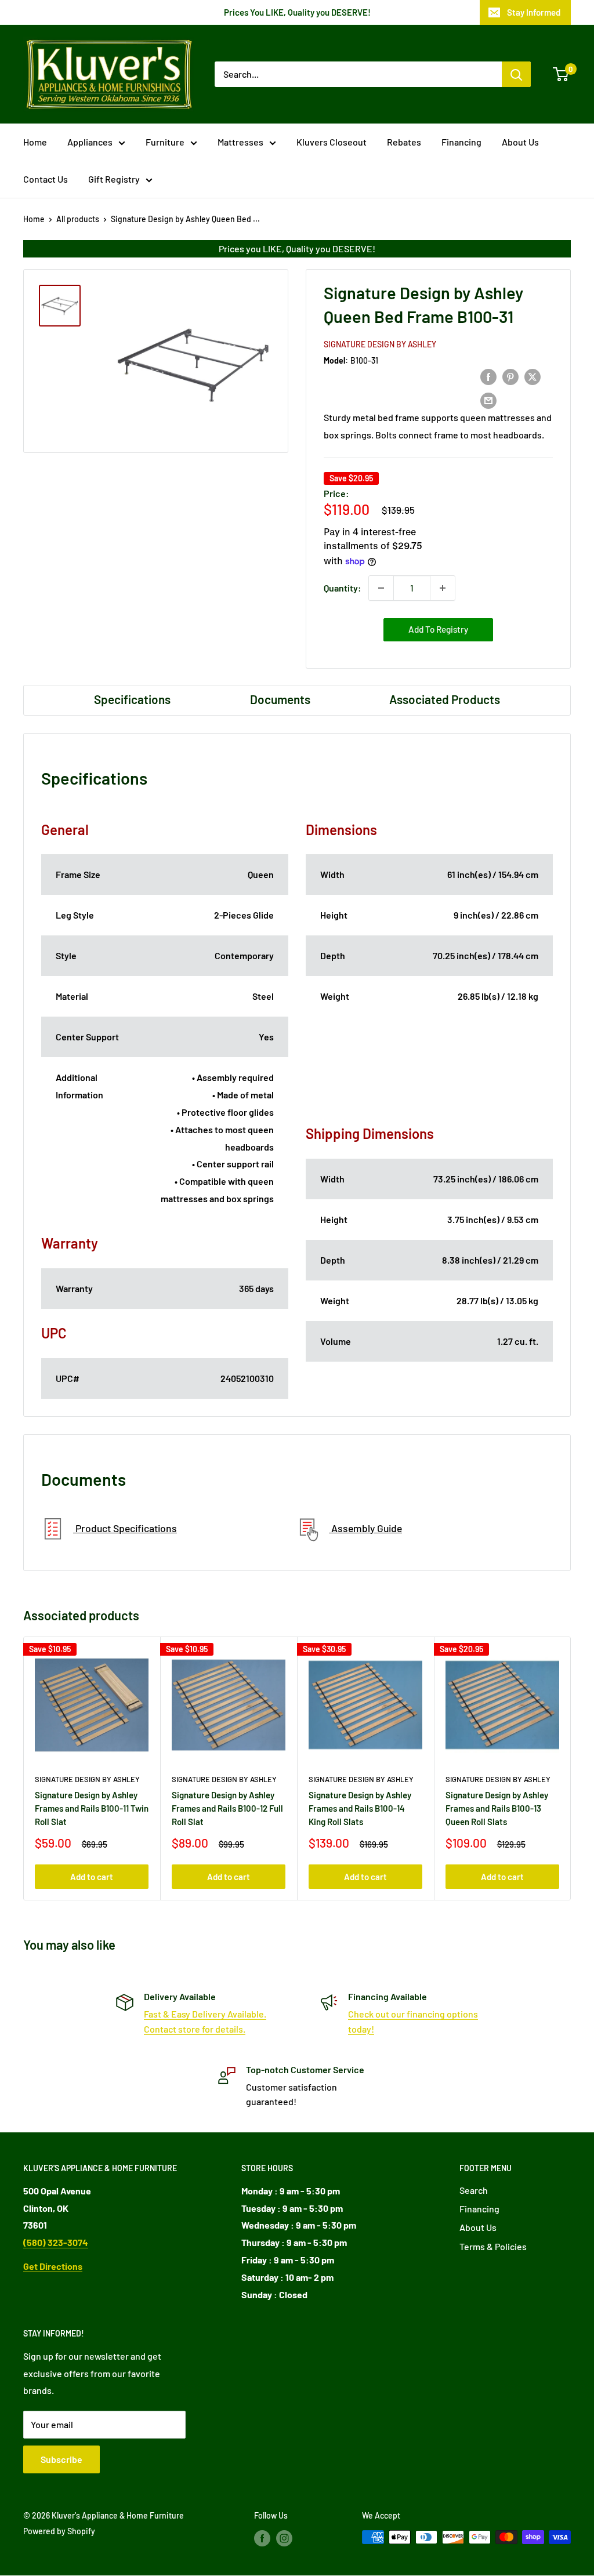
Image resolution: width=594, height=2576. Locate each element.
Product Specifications (125, 1528)
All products (78, 219)
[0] (561, 74)
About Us (520, 142)
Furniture (165, 142)
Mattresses (240, 142)
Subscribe (61, 2459)
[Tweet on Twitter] (533, 376)
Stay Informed (534, 12)
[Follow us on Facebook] (262, 2538)
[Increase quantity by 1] (443, 588)
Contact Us (46, 179)
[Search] (516, 74)
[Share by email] (488, 400)
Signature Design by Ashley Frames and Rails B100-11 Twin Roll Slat (92, 1808)
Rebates (404, 142)
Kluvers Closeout (332, 142)
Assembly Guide (365, 1528)
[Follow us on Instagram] (284, 2538)
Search (474, 2190)
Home (35, 142)
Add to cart (92, 1877)
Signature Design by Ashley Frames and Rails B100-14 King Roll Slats (360, 1808)
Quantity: (343, 588)
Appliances (90, 142)
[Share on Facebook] (488, 376)
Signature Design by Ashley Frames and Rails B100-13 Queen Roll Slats (497, 1808)
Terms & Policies (493, 2246)
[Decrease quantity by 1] (381, 588)
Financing (461, 142)
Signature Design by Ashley (380, 344)
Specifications (132, 699)
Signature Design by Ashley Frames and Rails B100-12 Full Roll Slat (227, 1808)
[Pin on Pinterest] (510, 376)
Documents (280, 699)
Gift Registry (114, 179)
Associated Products (445, 699)
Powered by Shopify (59, 2531)
